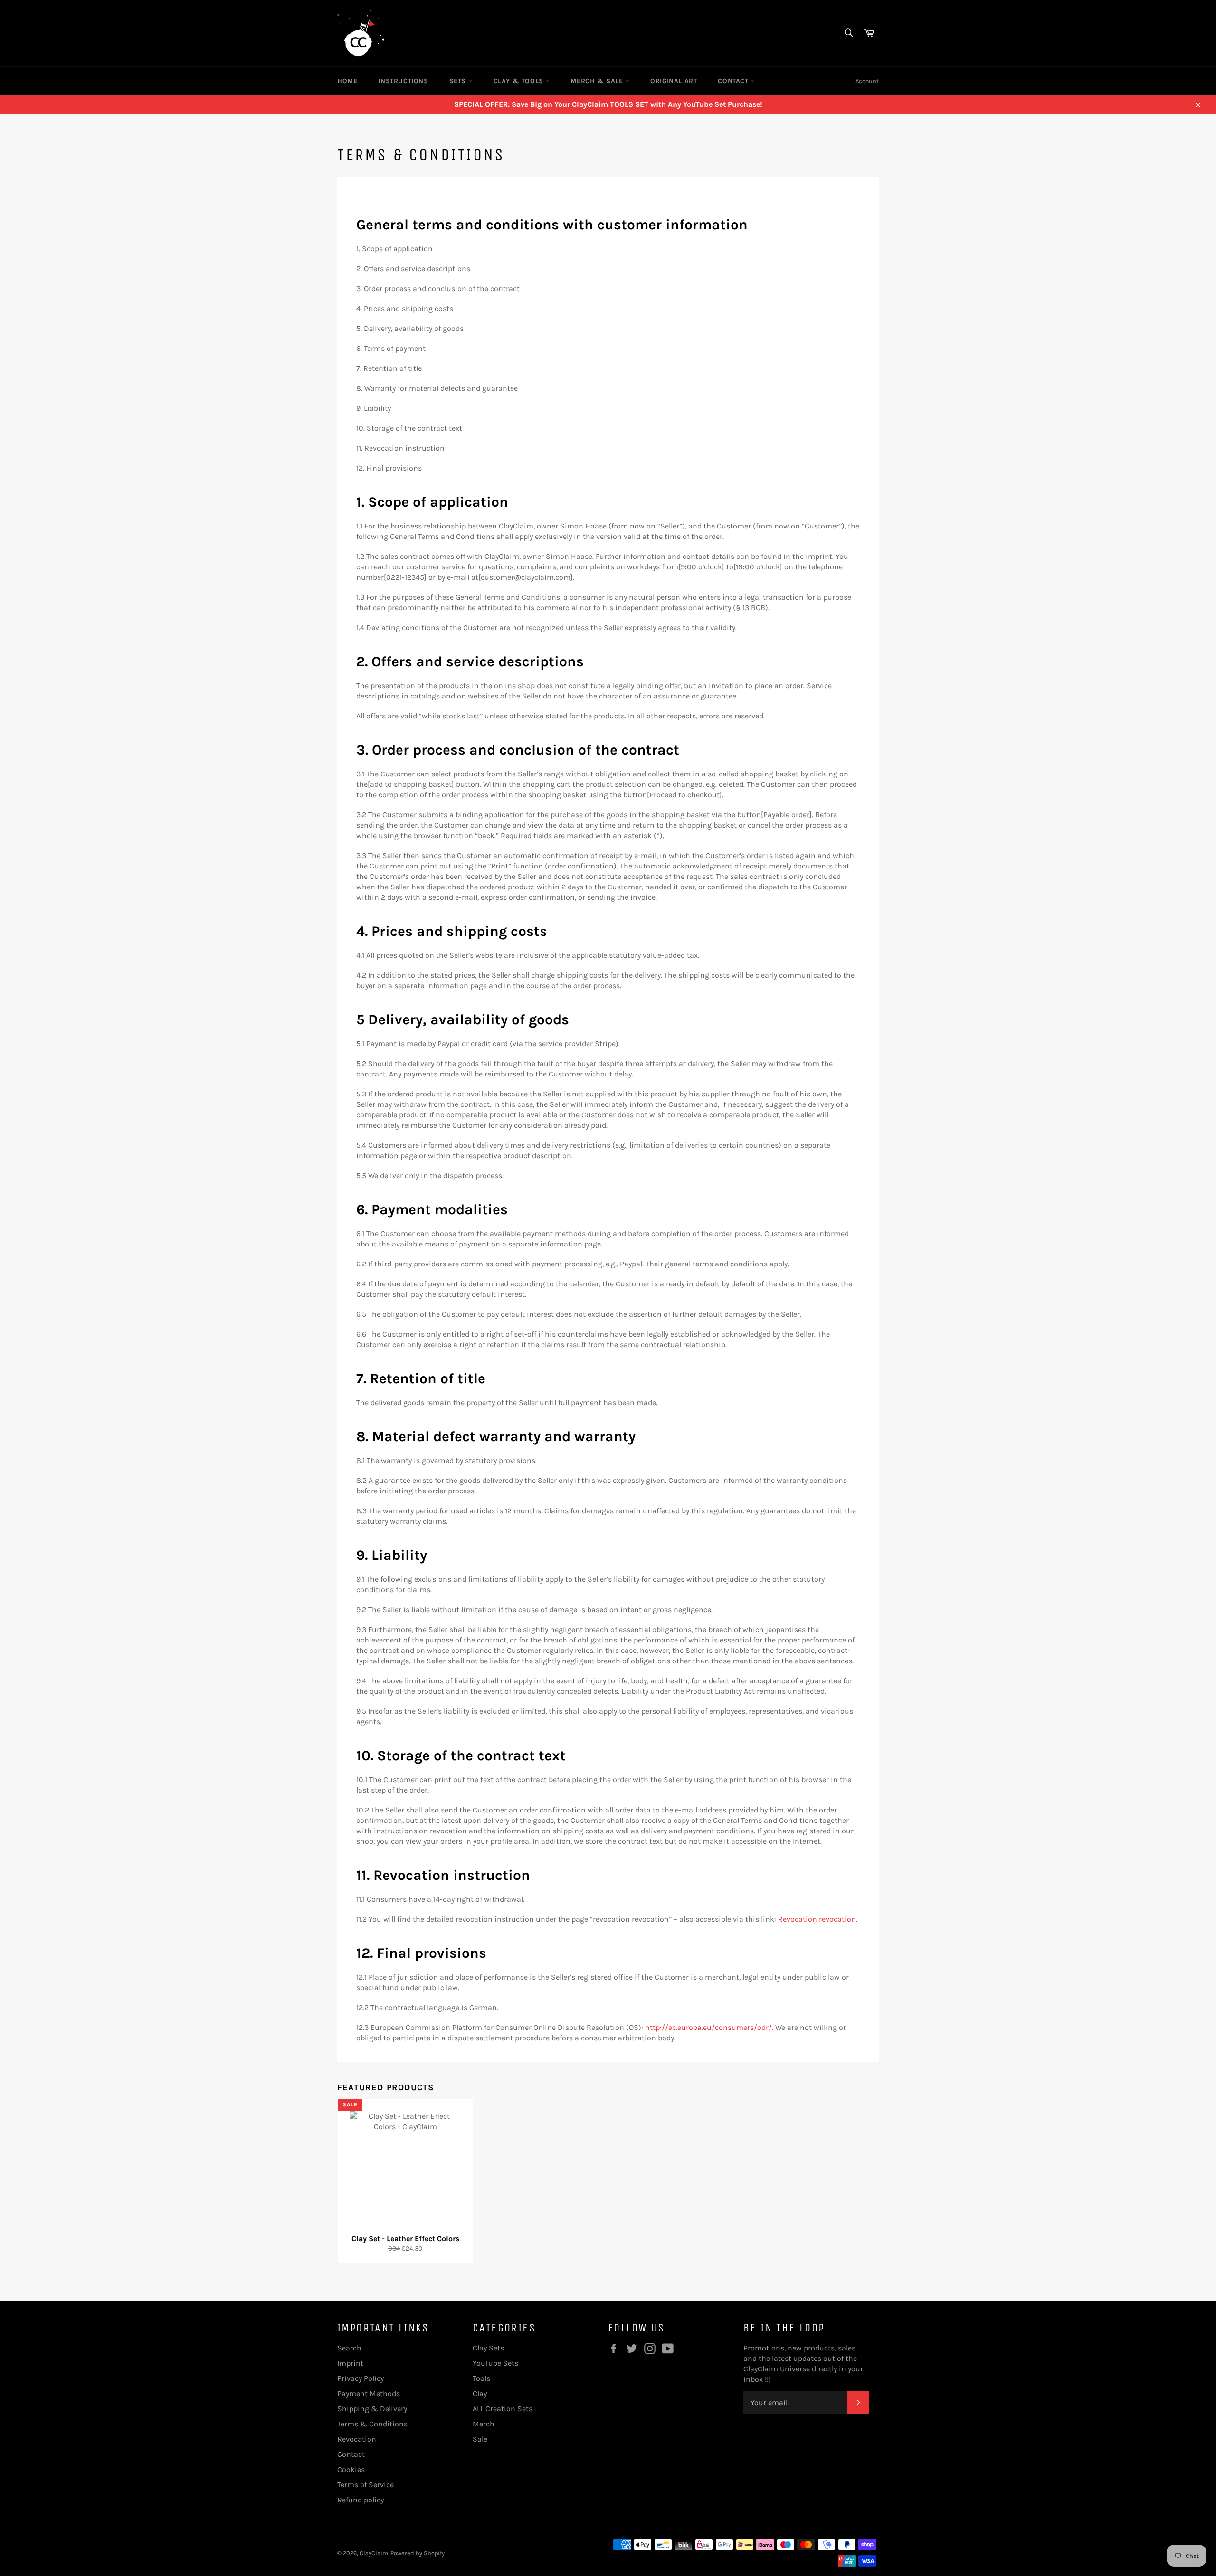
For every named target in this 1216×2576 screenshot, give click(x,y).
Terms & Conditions (372, 2424)
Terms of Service (366, 2485)
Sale (480, 2439)
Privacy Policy (361, 2378)
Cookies (351, 2469)
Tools (481, 2378)
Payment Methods (369, 2393)
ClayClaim (374, 2553)
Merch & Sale (598, 81)
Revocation (357, 2439)
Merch (484, 2424)
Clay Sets (488, 2348)
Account (867, 81)
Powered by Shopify (418, 2553)
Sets (459, 81)
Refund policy (361, 2500)
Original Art (674, 81)
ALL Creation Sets (503, 2409)
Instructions (403, 81)
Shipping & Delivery (372, 2409)
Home (347, 81)
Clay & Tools (520, 81)
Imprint (350, 2363)
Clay (480, 2393)
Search (349, 2348)
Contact (734, 81)
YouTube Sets (495, 2363)
